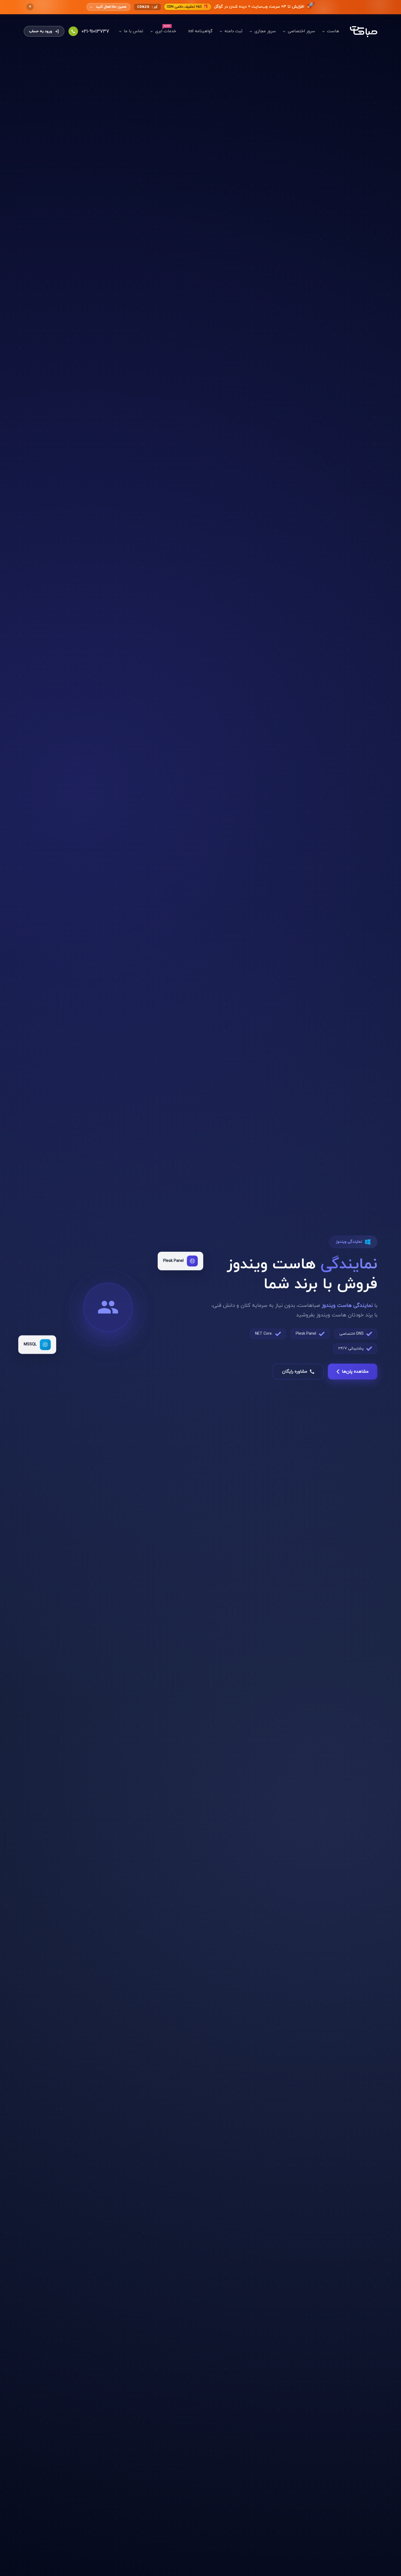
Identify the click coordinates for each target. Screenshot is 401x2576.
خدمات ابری (166, 31)
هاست (333, 31)
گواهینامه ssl (200, 31)
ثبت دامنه (234, 31)
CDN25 (147, 7)
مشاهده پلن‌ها (355, 1372)
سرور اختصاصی (301, 31)
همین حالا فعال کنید (109, 7)
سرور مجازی (265, 31)
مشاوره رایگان (295, 1372)
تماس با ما (134, 31)
